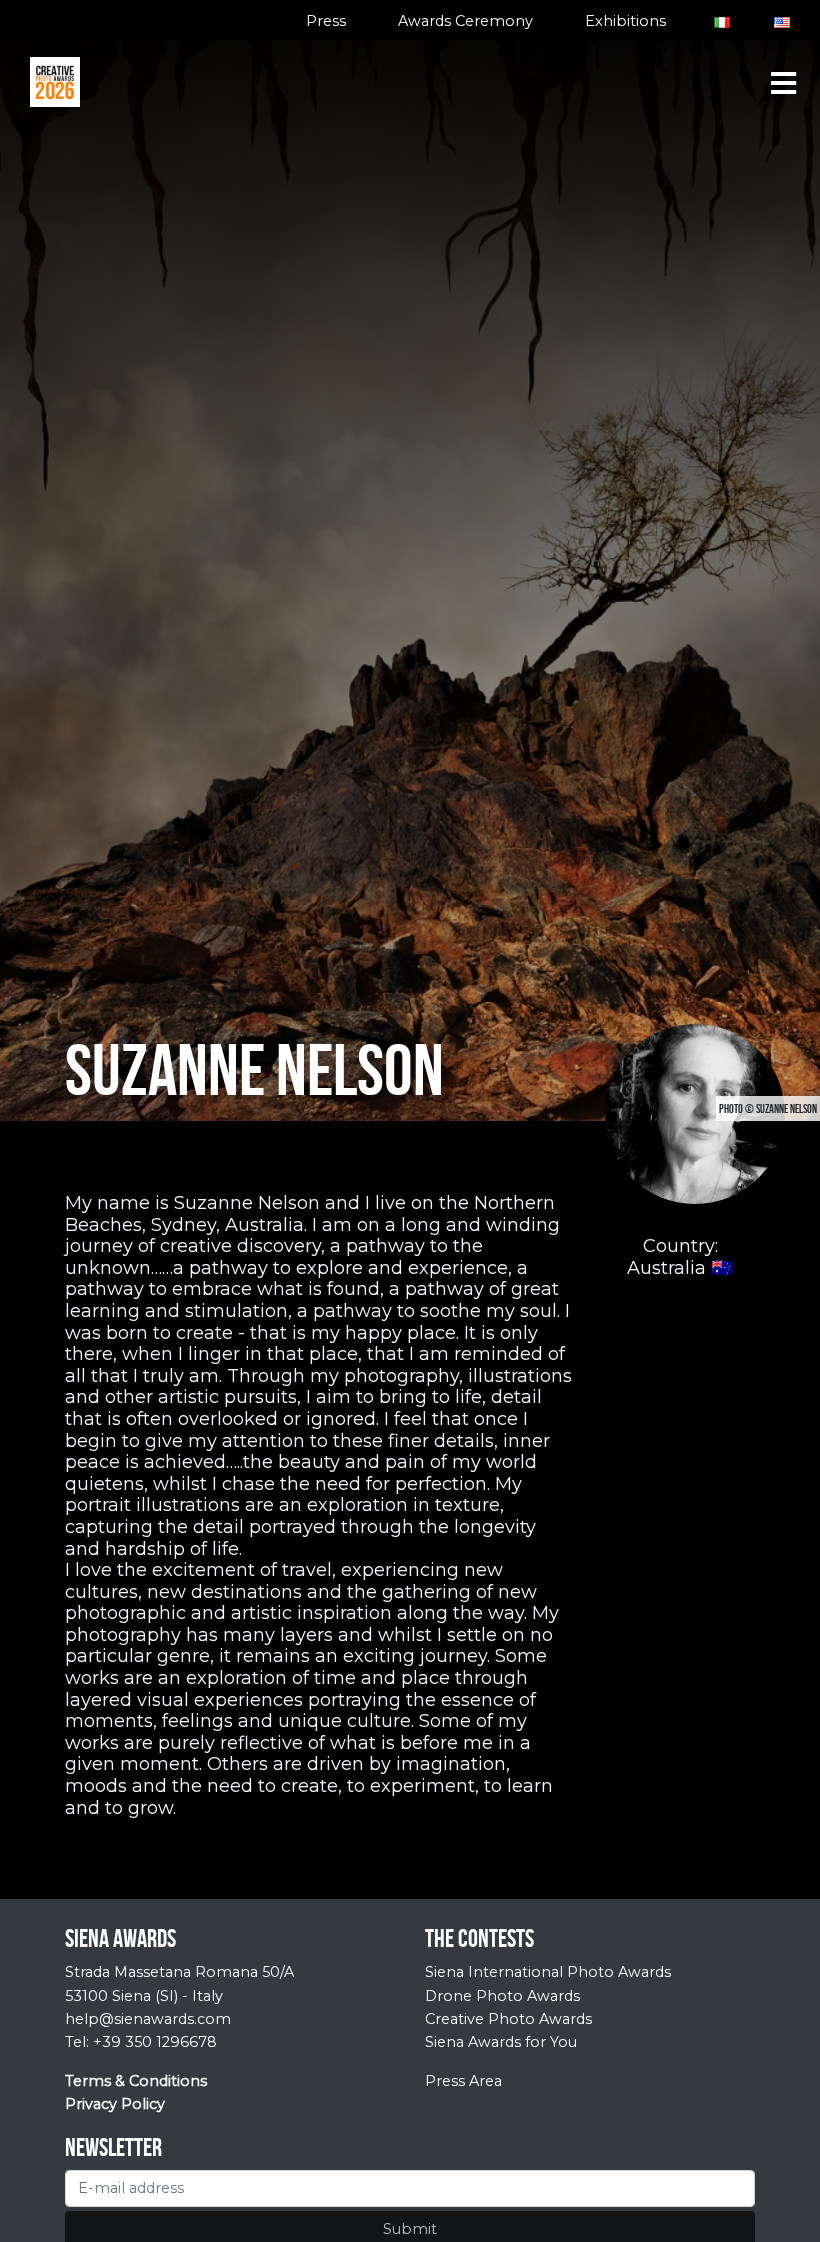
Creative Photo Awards (508, 2019)
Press (326, 21)
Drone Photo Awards (502, 1996)
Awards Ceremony (465, 21)
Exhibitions (625, 21)
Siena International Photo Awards (548, 1972)
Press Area (463, 2081)
